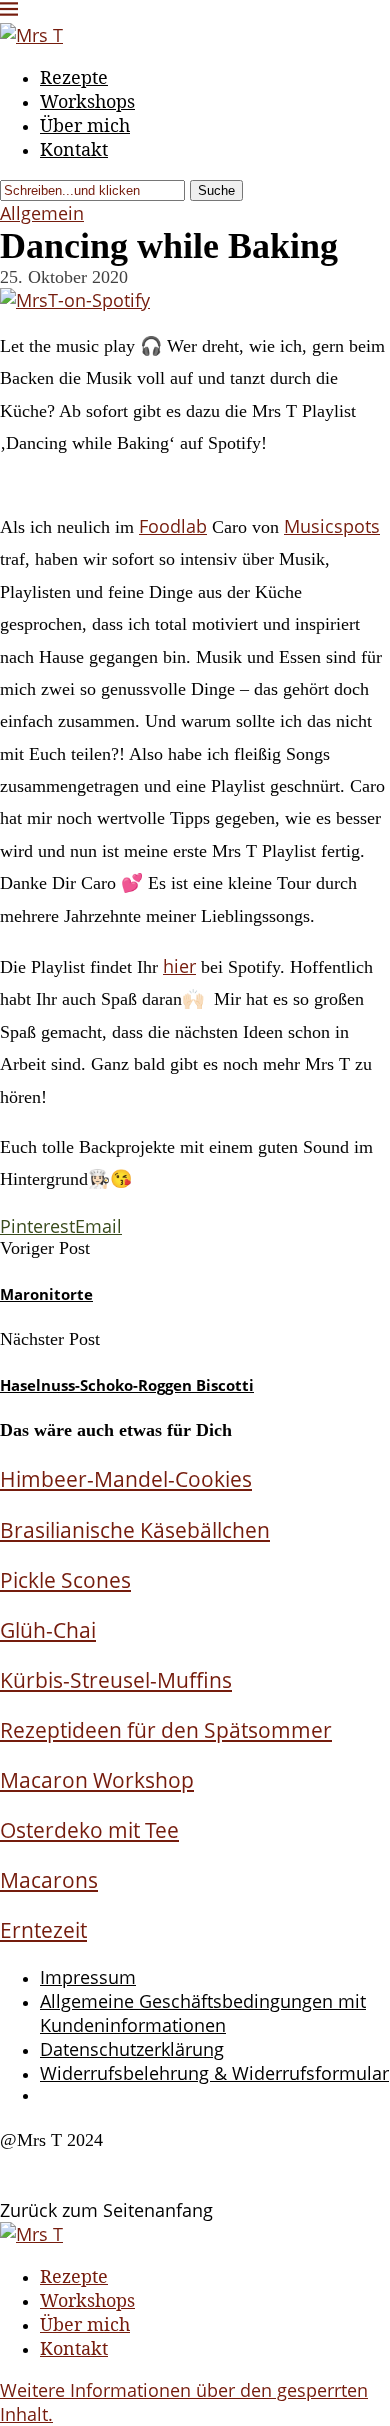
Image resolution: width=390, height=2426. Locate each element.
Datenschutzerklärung (132, 2049)
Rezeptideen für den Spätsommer (166, 1729)
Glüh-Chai (48, 1629)
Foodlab (173, 526)
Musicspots (332, 526)
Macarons (49, 1879)
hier (179, 966)
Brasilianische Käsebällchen (135, 1529)
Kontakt (74, 149)
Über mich (85, 125)
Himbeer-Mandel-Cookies (126, 1478)
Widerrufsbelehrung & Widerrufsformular (214, 2073)
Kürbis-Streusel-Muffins (116, 1679)
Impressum (88, 1977)
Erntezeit (43, 1929)
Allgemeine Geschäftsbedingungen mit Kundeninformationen (203, 2013)
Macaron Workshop (97, 1779)
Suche (216, 190)
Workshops (87, 101)
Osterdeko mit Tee (89, 1829)
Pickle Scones (65, 1579)
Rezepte (74, 77)
